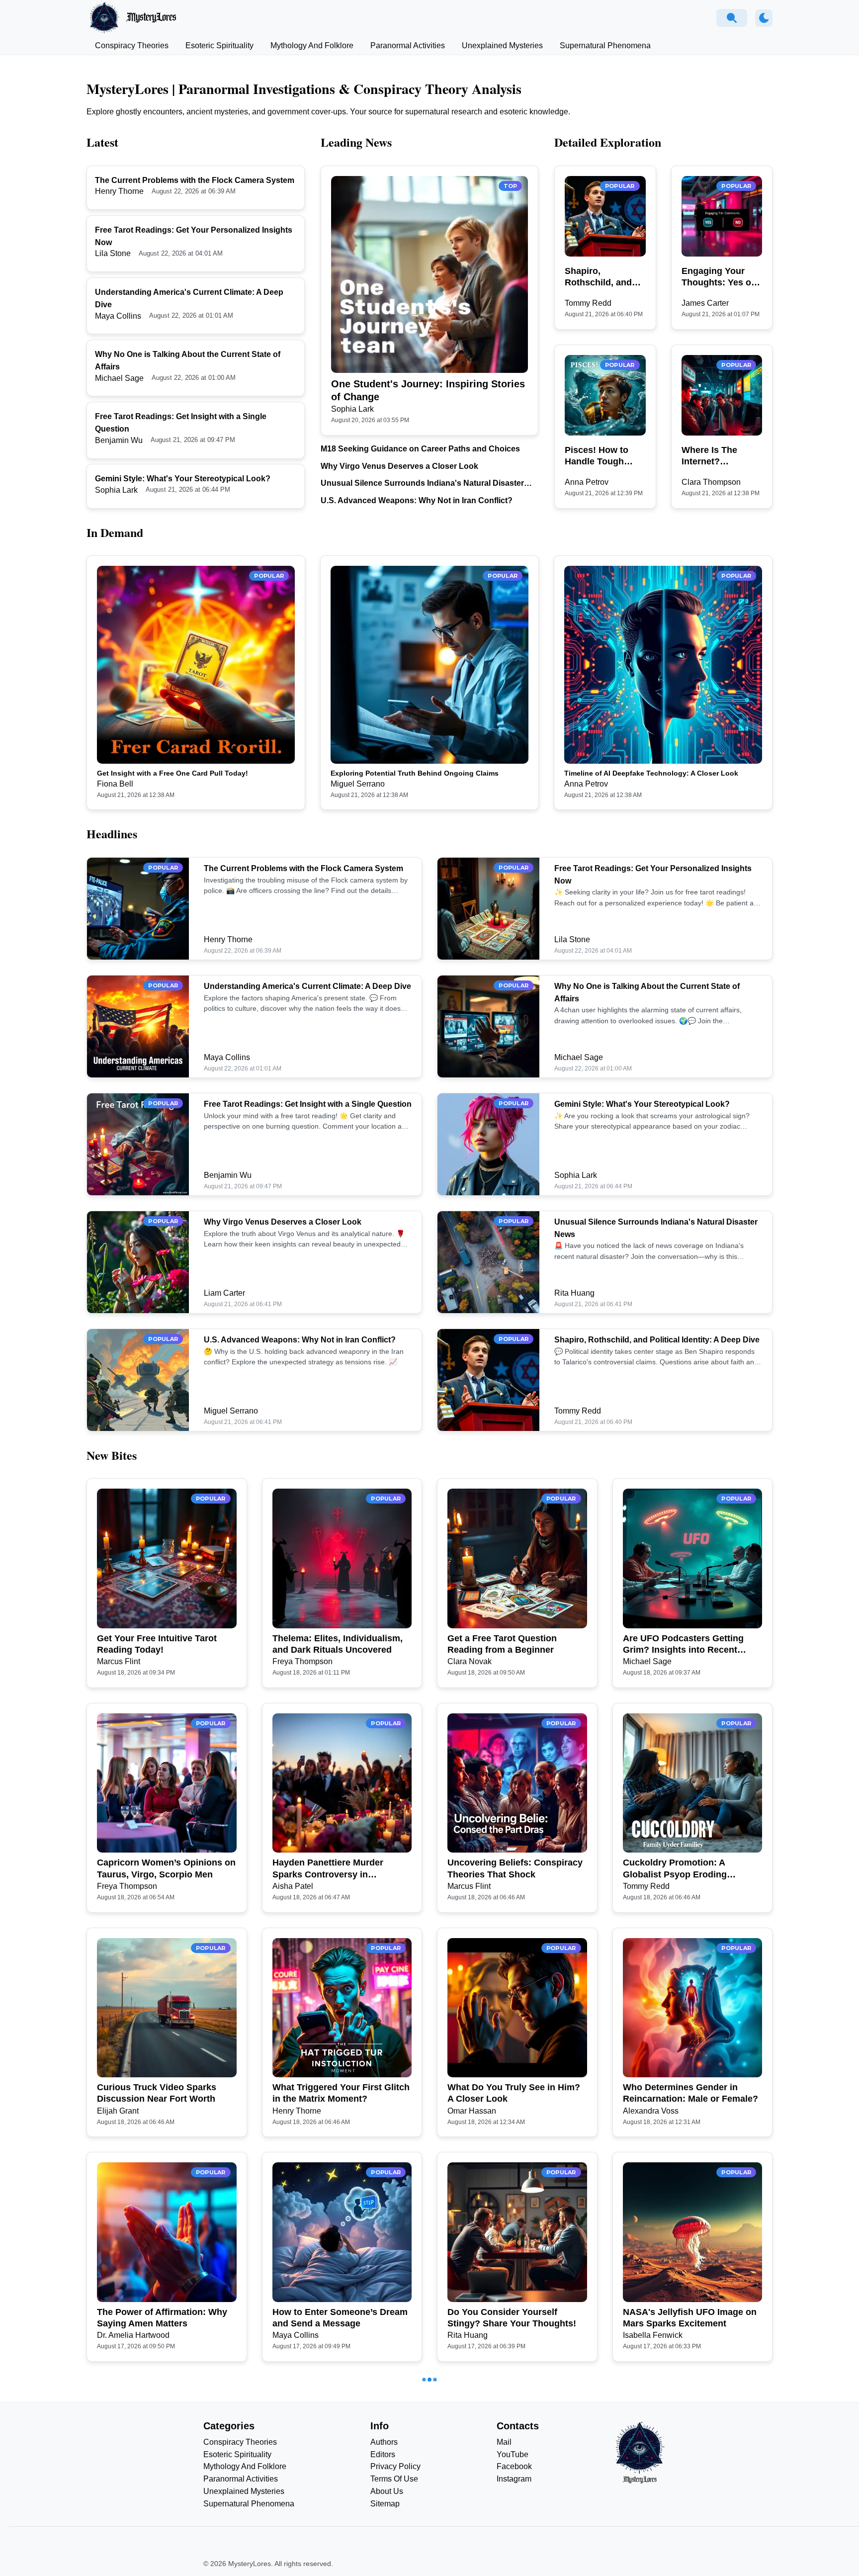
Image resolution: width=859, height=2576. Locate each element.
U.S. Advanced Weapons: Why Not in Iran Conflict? (417, 500)
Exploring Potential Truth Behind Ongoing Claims (415, 773)
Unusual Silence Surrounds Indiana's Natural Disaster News (422, 484)
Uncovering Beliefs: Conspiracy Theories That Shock (515, 1868)
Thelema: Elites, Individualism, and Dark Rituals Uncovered (338, 1644)
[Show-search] (732, 18)
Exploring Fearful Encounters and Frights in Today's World (510, 2542)
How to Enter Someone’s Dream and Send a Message (340, 2318)
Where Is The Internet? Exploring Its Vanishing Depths (719, 456)
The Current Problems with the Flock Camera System (195, 180)
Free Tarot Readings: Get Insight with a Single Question (308, 1104)
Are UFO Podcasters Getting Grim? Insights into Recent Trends (683, 1645)
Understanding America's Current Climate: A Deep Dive (307, 986)
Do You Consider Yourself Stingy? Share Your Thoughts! (512, 2318)
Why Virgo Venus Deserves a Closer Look (399, 466)
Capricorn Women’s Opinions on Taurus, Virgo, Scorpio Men (166, 1868)
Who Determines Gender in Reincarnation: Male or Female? (690, 2093)
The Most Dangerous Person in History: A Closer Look (163, 2542)
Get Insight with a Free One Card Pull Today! (172, 773)
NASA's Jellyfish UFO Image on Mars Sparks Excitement (690, 2318)
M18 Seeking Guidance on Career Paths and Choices (420, 449)
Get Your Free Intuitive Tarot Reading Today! (157, 1644)
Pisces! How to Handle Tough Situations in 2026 (603, 456)
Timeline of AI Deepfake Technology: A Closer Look (651, 773)
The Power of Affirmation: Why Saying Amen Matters (162, 2318)
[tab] (132, 46)
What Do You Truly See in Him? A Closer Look (514, 2093)
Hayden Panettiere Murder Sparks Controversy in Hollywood (328, 1869)
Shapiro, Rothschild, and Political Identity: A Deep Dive (604, 277)
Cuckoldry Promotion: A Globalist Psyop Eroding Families (675, 1869)
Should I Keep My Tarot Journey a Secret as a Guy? (691, 2542)
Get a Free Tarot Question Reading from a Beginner (502, 1644)
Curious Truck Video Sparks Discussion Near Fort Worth (157, 2093)
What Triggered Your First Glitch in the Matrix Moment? (341, 2093)
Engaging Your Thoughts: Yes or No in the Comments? (718, 277)
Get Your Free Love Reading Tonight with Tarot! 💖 (332, 2542)
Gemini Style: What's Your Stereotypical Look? (183, 479)
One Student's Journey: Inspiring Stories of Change (428, 390)
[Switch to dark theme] (764, 18)
